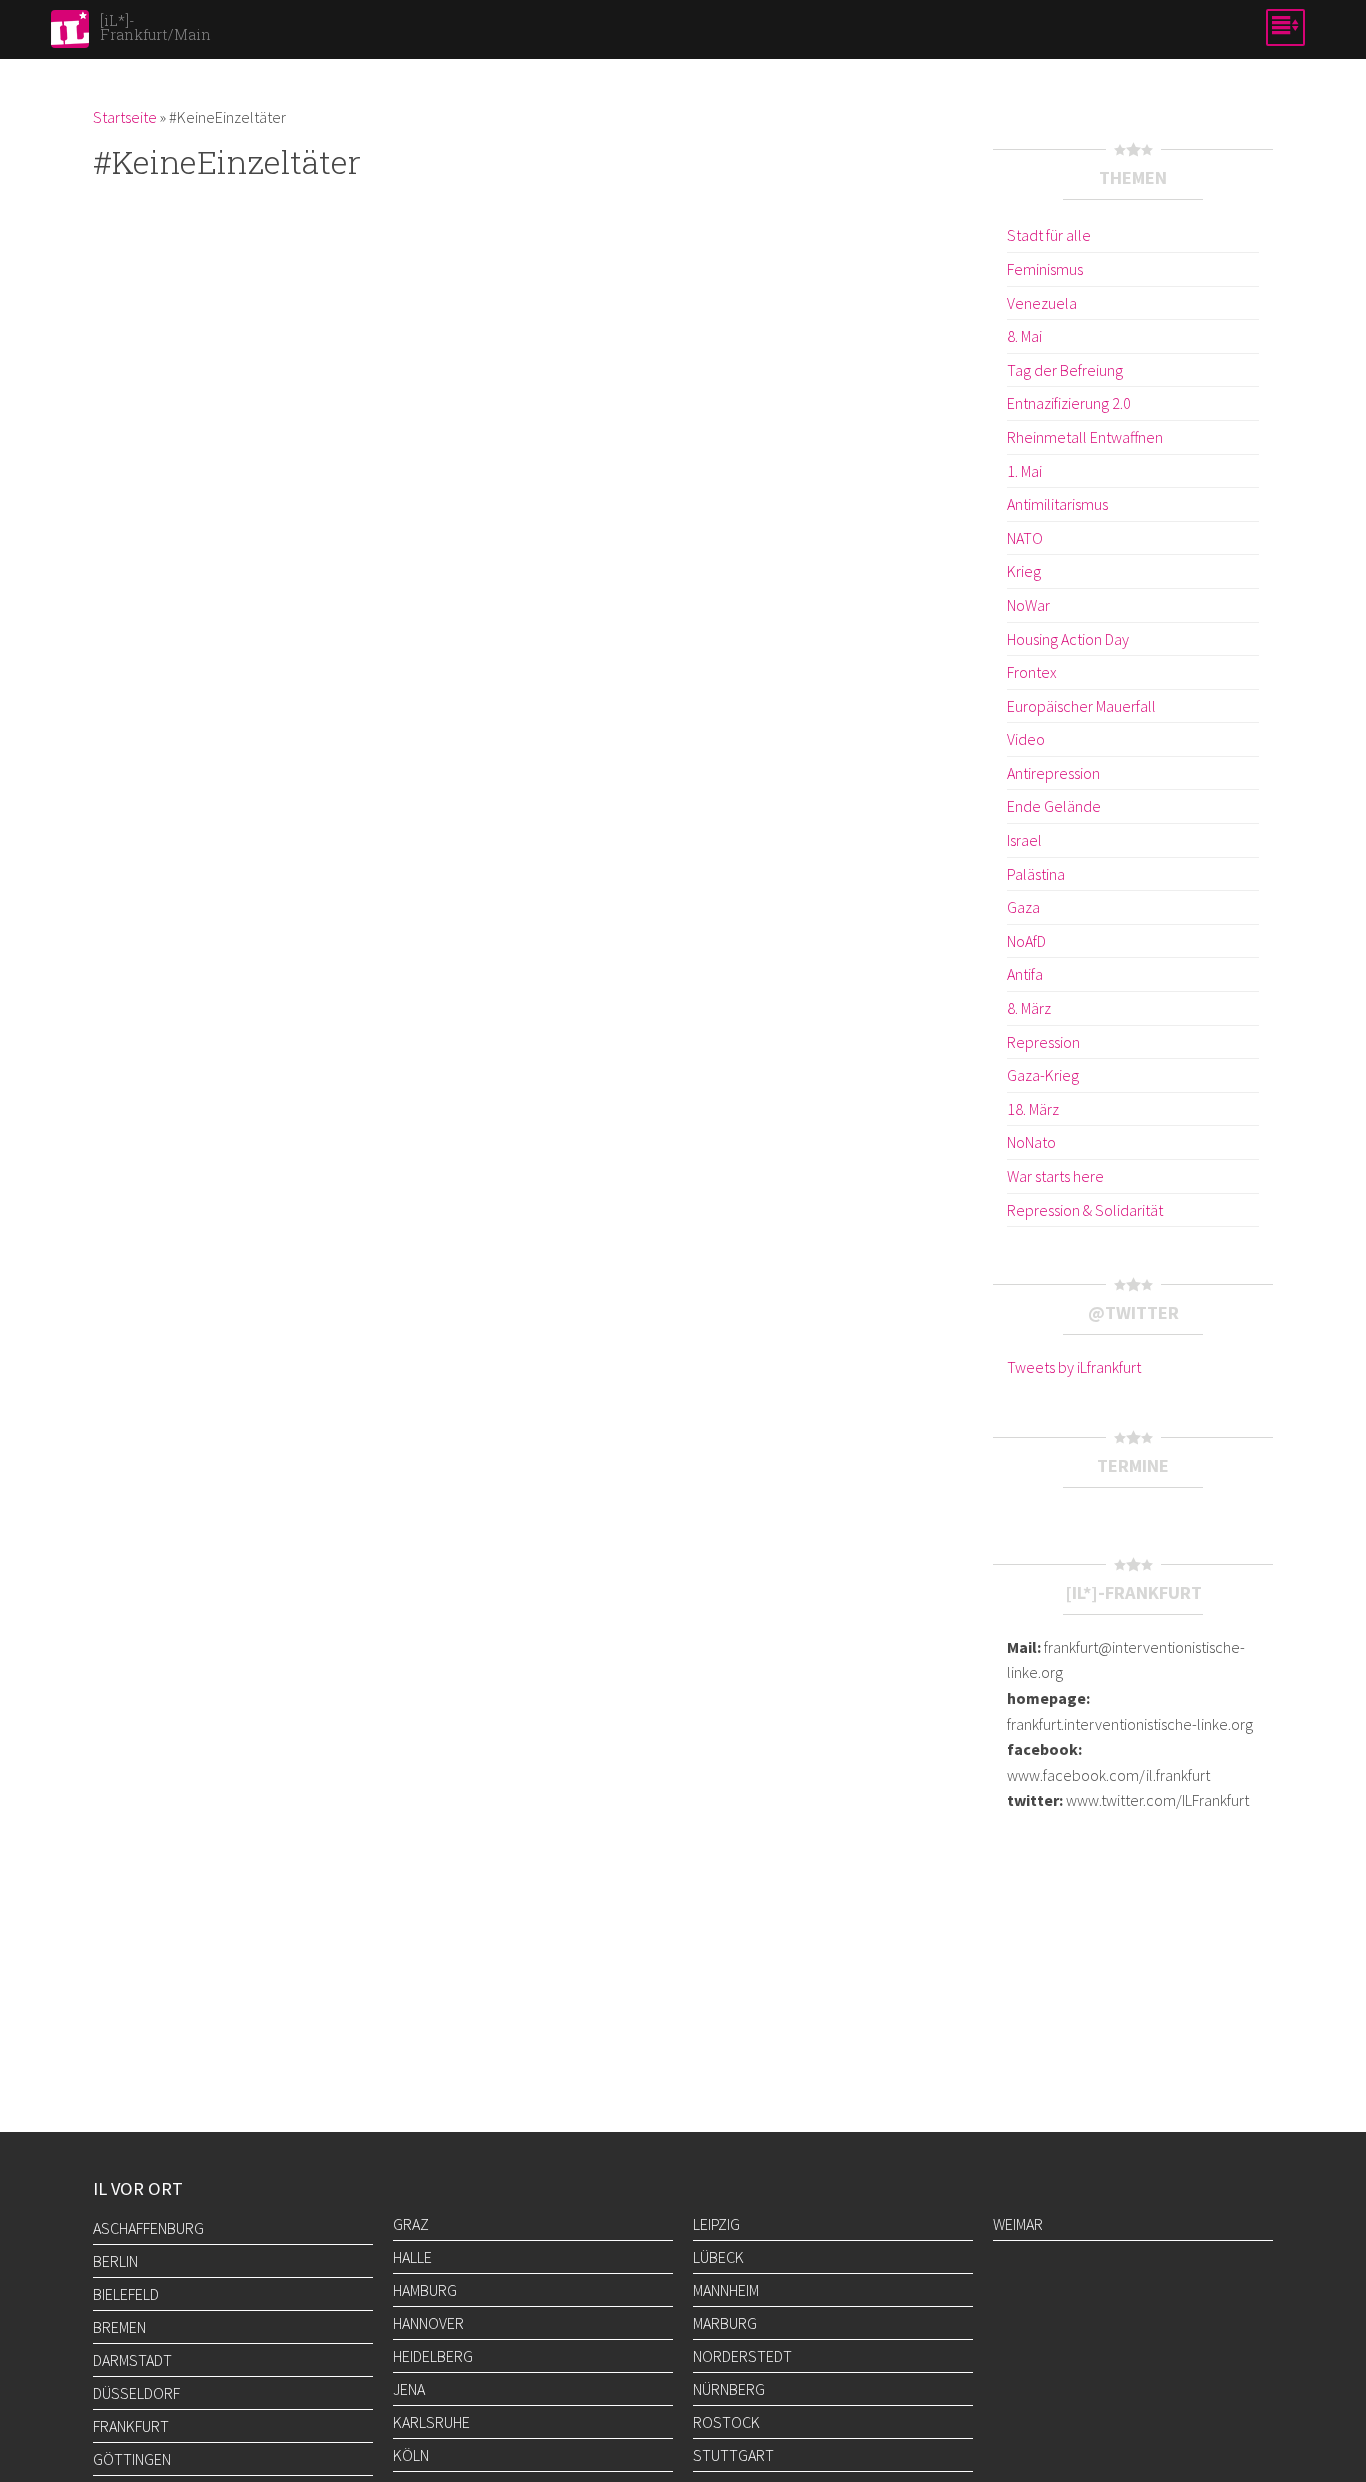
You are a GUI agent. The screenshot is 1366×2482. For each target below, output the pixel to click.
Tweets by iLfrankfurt (1074, 1367)
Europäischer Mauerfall (1081, 706)
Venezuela (1042, 303)
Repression (1043, 1042)
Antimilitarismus (1057, 504)
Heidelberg (433, 2356)
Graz (411, 2224)
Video (1026, 739)
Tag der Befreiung (1065, 370)
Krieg (1024, 571)
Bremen (119, 2327)
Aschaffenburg (148, 2228)
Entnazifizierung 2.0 (1069, 403)
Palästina (1036, 874)
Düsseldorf (136, 2393)
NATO (1025, 538)
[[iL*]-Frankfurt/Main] (70, 35)
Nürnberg (729, 2389)
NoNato (1031, 1142)
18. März (1033, 1109)
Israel (1024, 840)
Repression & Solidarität (1085, 1210)
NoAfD (1026, 941)
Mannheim (726, 2290)
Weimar (1018, 2224)
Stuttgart (733, 2455)
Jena (409, 2389)
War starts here (1055, 1176)
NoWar (1028, 605)
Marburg (725, 2323)
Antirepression (1053, 773)
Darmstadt (132, 2360)
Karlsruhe (431, 2422)
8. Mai (1024, 336)
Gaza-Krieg (1043, 1075)
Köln (411, 2455)
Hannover (428, 2323)
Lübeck (718, 2257)
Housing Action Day (1068, 639)
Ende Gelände (1054, 806)
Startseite (125, 117)
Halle (412, 2257)
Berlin (115, 2261)
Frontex (1032, 672)
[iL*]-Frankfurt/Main (155, 27)
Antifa (1025, 974)
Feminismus (1045, 269)
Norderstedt (742, 2356)
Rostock (726, 2422)
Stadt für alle (1049, 235)
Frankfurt (131, 2426)
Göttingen (132, 2459)
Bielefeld (126, 2294)
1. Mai (1024, 471)
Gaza (1023, 907)
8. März (1029, 1008)
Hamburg (425, 2290)
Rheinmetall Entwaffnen (1085, 437)
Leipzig (716, 2224)
